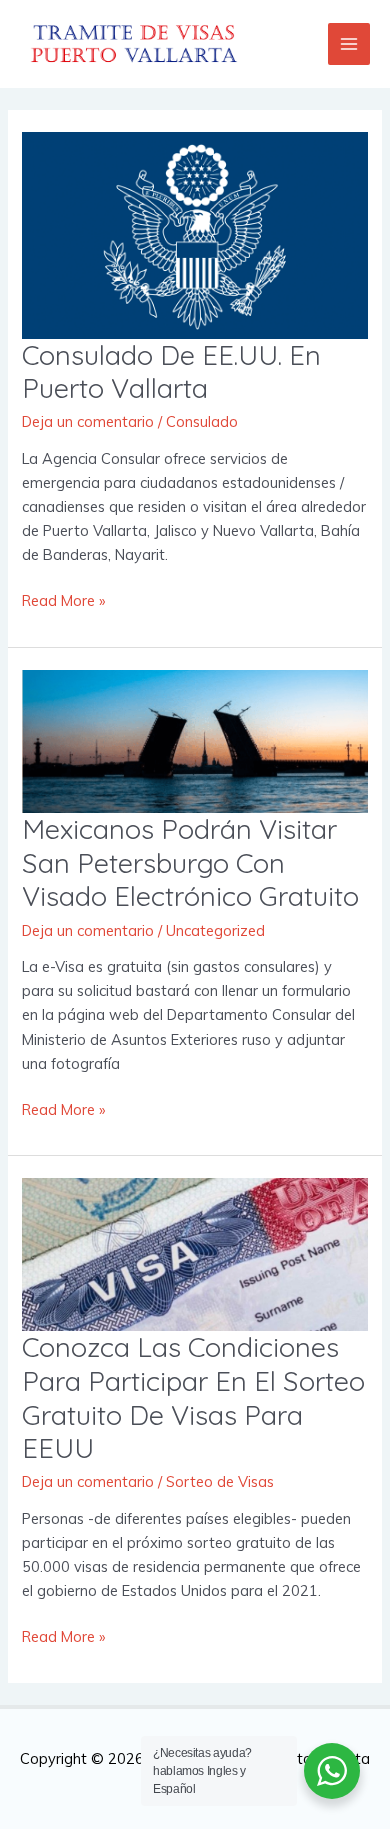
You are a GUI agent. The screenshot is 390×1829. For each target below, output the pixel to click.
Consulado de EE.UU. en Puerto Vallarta (171, 372)
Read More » (63, 599)
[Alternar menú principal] (349, 44)
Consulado (202, 421)
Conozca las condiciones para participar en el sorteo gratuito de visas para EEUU (193, 1397)
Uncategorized (215, 930)
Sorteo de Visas (220, 1481)
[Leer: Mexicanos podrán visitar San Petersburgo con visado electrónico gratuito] (194, 739)
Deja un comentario (88, 421)
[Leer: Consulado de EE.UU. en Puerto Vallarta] (194, 233)
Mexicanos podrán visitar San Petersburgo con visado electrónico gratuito (190, 862)
